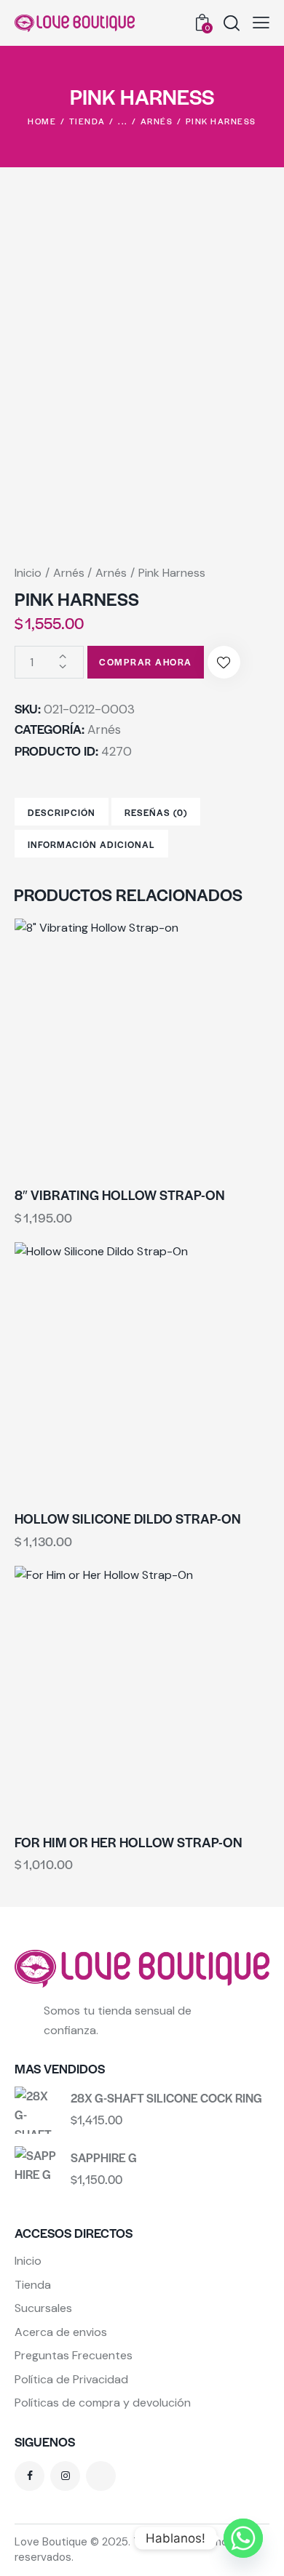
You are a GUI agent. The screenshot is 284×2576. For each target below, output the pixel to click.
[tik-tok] (101, 2476)
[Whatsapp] (243, 2538)
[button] (261, 23)
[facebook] (29, 2476)
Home (42, 121)
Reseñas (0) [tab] (156, 812)
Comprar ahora (146, 662)
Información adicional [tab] (91, 844)
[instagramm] (65, 2476)
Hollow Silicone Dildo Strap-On (128, 1519)
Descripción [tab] (62, 812)
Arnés (157, 121)
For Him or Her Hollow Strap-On (129, 1842)
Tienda (87, 121)
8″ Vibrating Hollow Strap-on (120, 1195)
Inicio (28, 573)
